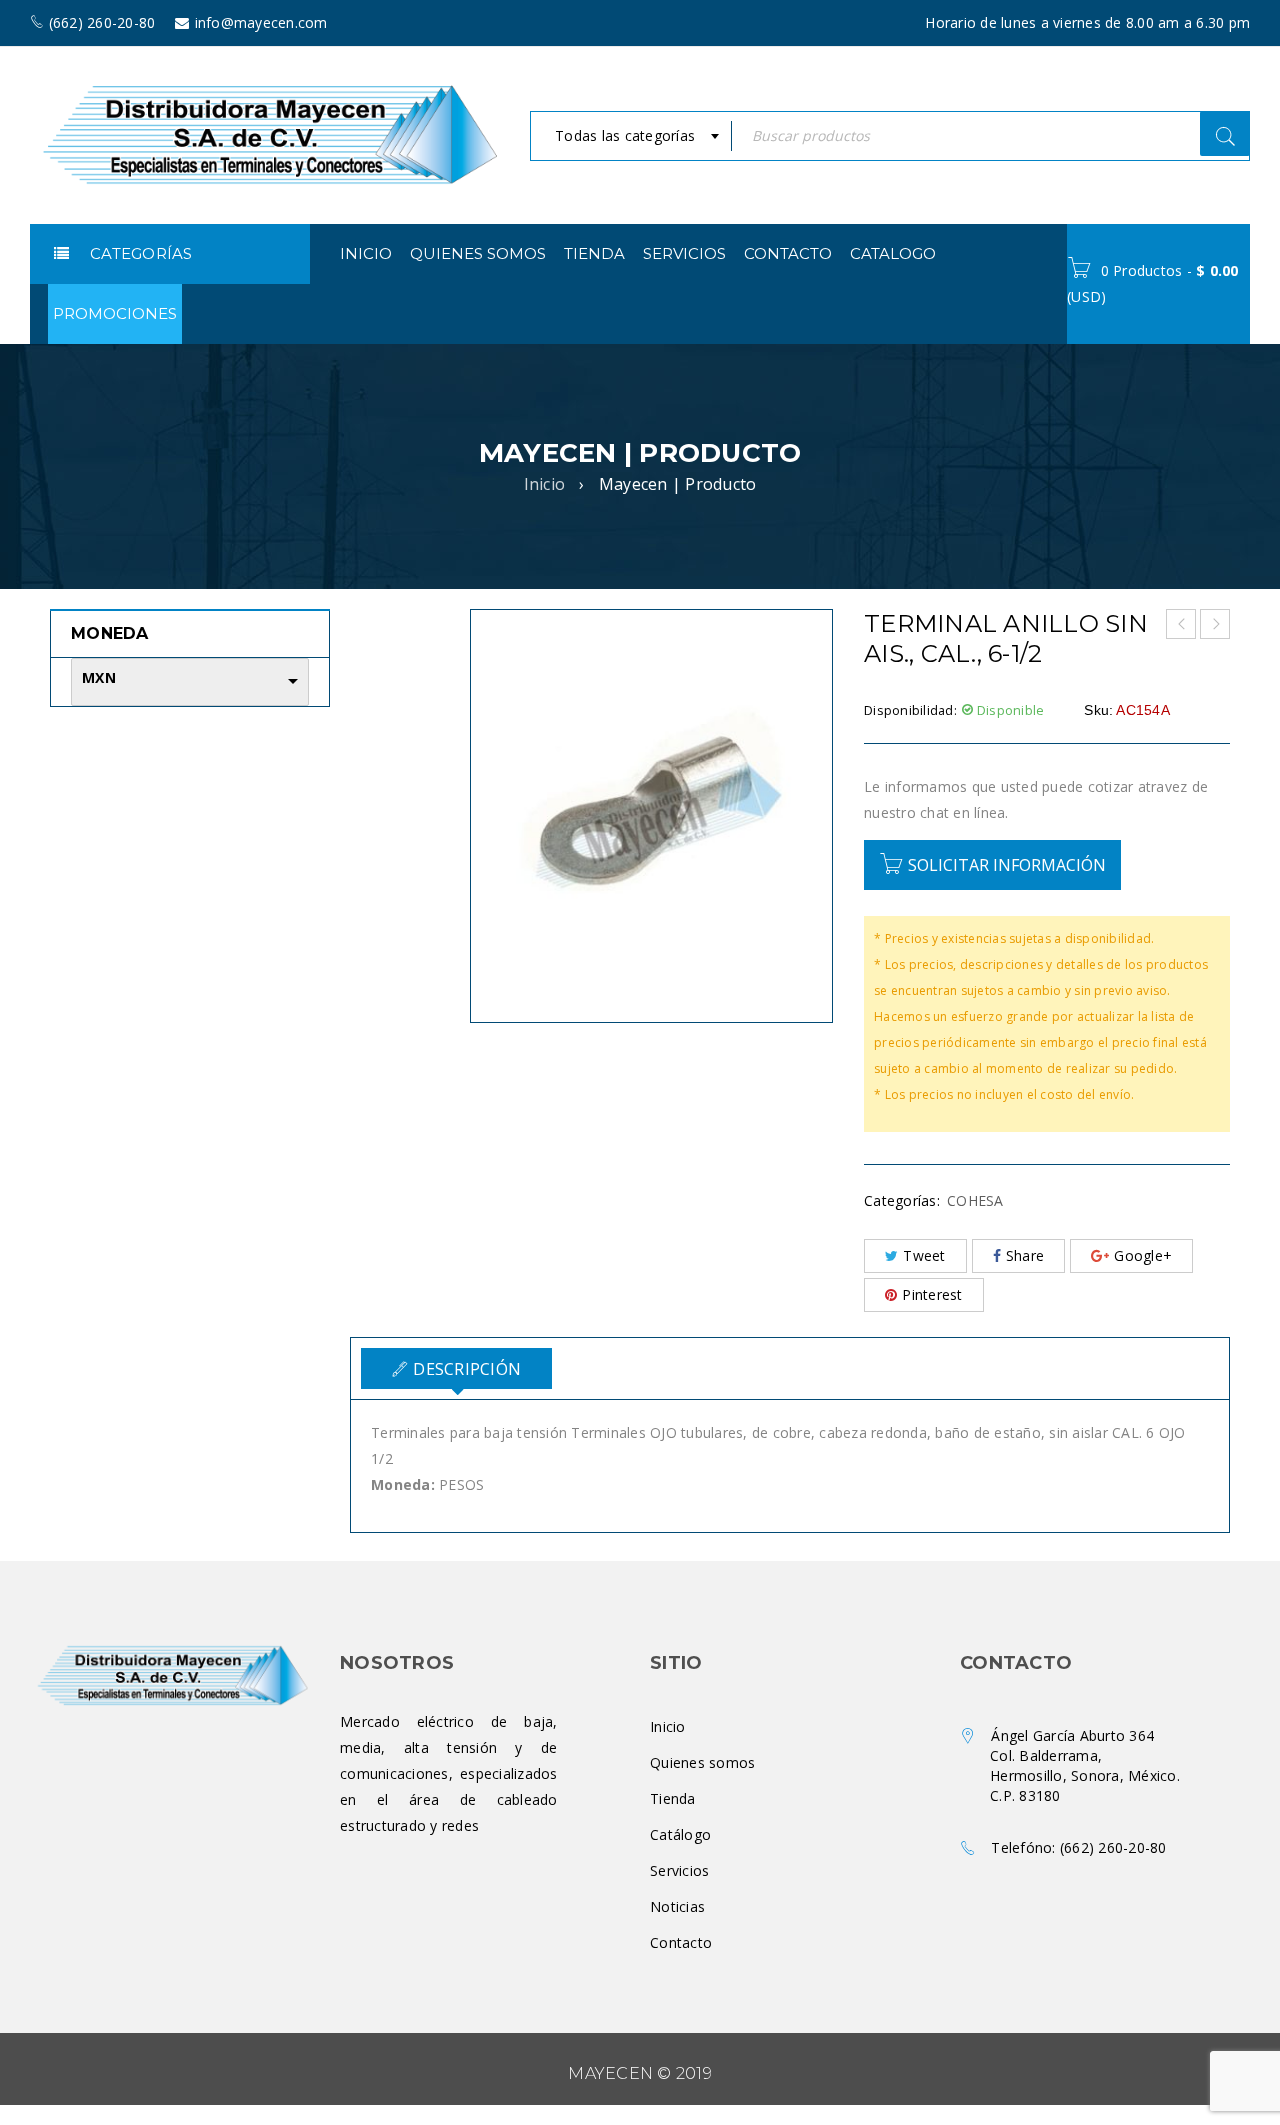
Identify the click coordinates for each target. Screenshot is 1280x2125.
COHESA (975, 1200)
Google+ (1143, 1255)
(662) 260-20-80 (1113, 1847)
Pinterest (932, 1294)
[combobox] (631, 136)
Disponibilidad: (910, 710)
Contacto (681, 1942)
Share (1025, 1255)
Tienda (673, 1798)
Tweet (924, 1255)
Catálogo (680, 1834)
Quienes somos (702, 1762)
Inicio (545, 484)
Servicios (679, 1870)
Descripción (467, 1369)
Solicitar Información (1007, 865)
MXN (99, 678)
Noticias (677, 1906)
